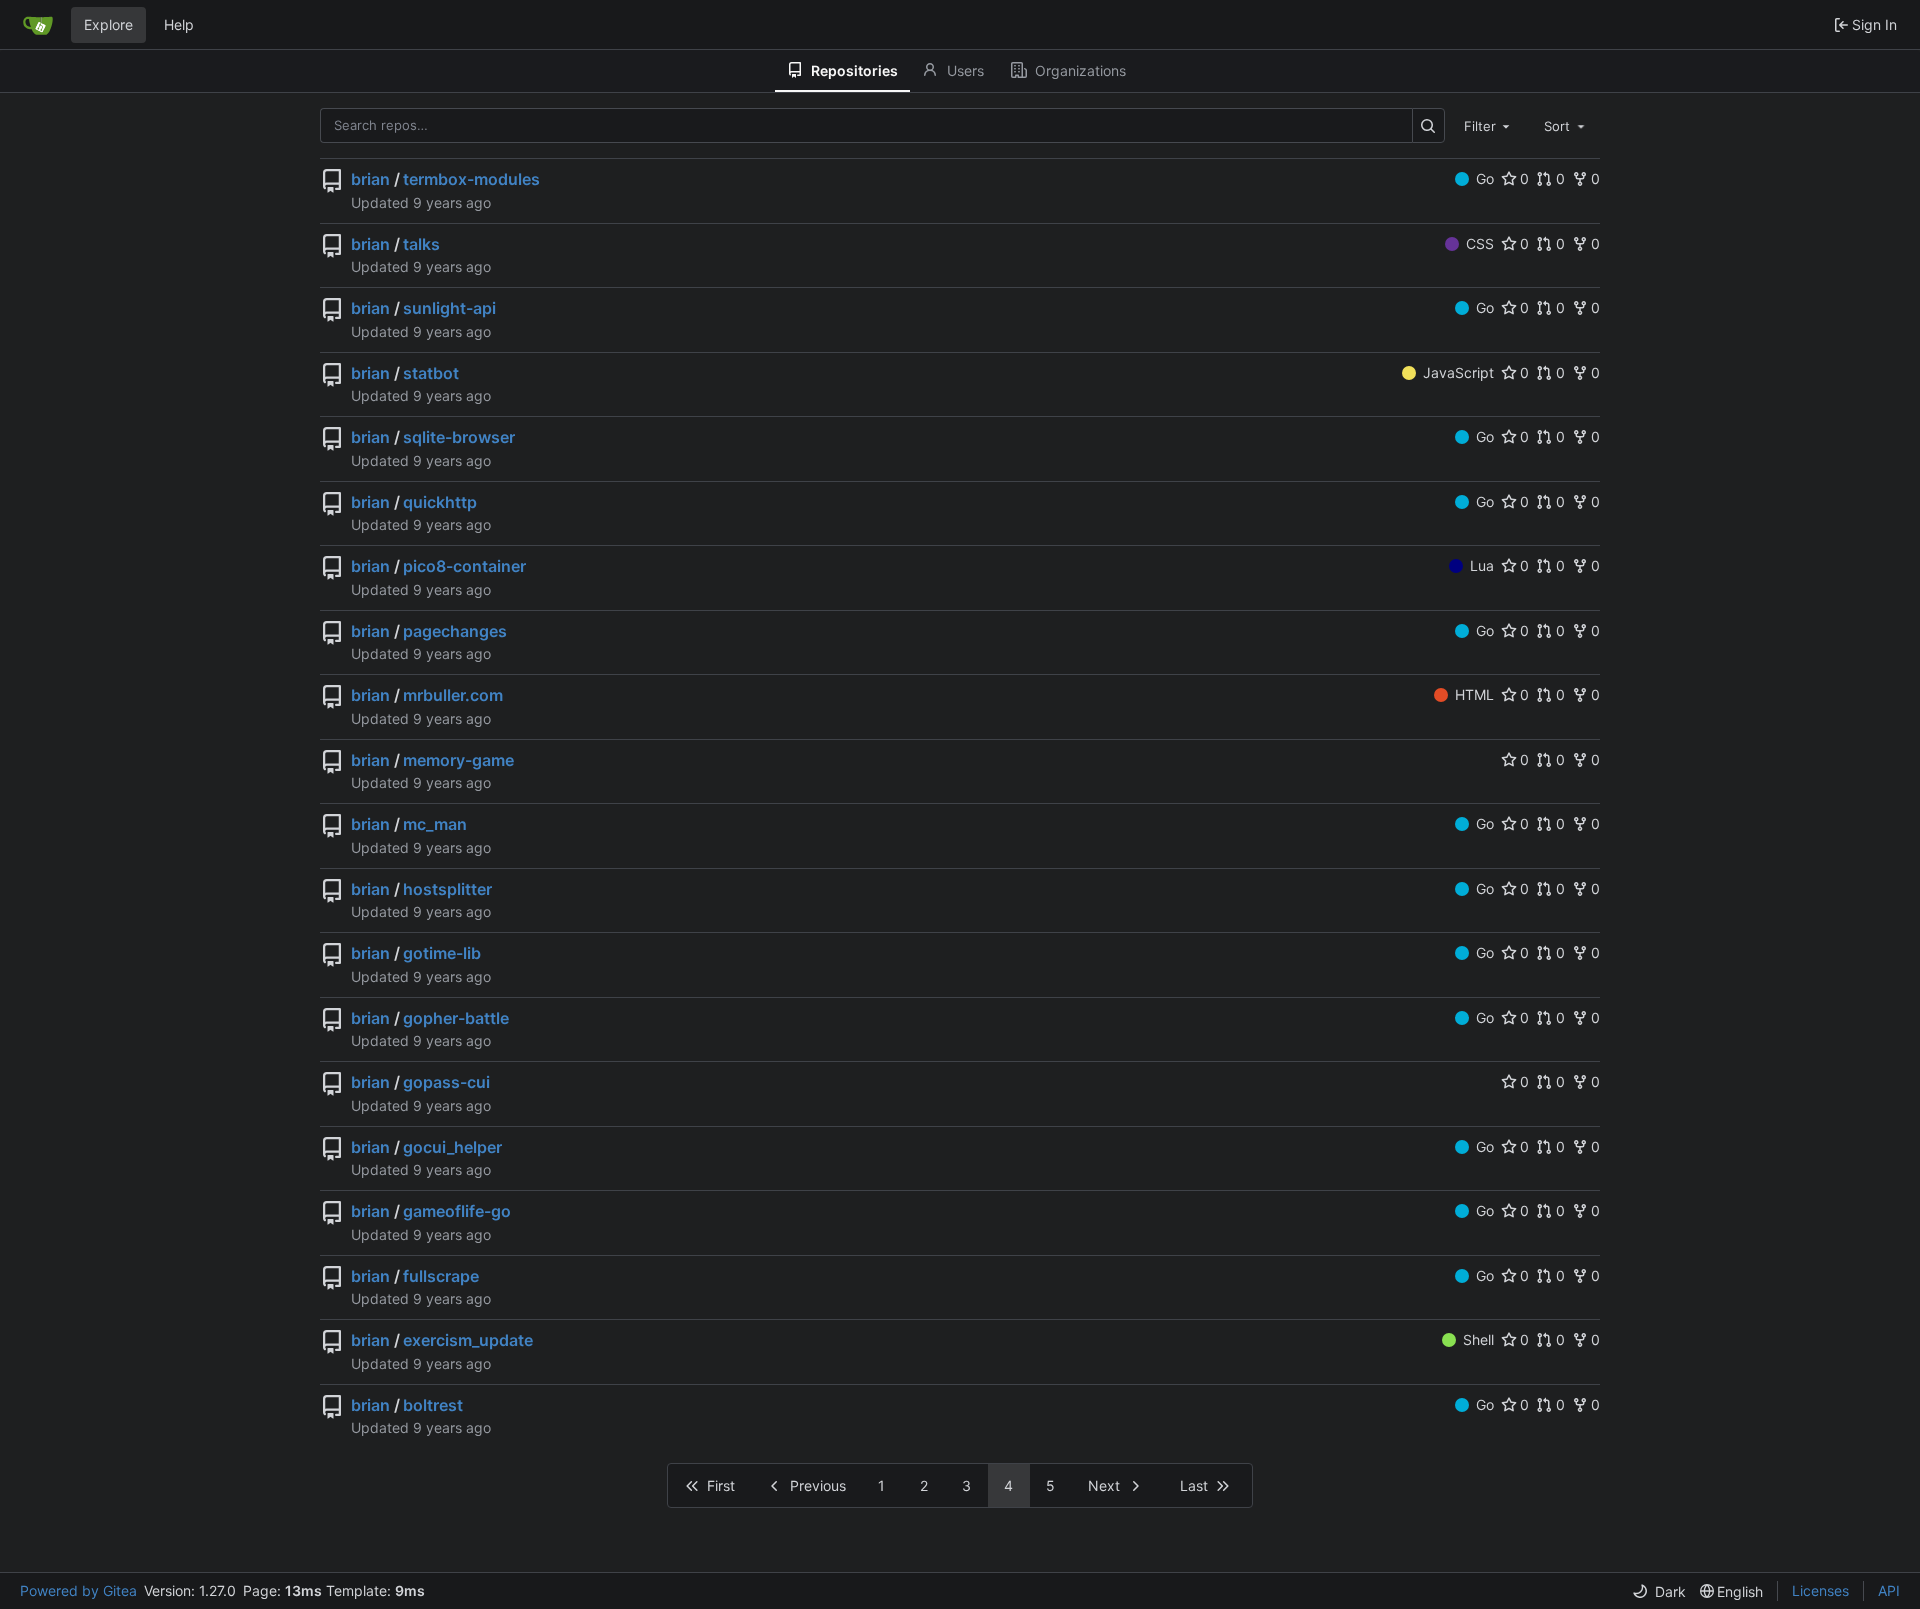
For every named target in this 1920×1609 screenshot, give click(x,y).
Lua (1482, 565)
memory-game (458, 760)
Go (1485, 178)
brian (370, 179)
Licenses (1820, 1590)
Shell (1478, 1339)
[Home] (38, 25)
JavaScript (1458, 372)
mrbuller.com (453, 695)
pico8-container (464, 566)
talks (421, 244)
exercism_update (468, 1340)
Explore (108, 24)
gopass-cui (446, 1082)
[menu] (1659, 1591)
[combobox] (1489, 125)
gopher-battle (456, 1018)
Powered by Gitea (78, 1590)
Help (179, 24)
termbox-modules (471, 179)
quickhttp (440, 502)
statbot (431, 373)
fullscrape (441, 1276)
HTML (1474, 694)
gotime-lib (442, 953)
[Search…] (1428, 125)
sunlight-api (449, 308)
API (1889, 1590)
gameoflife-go (457, 1211)
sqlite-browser (459, 437)
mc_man (435, 824)
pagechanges (455, 631)
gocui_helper (452, 1147)
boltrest (433, 1405)
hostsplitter (447, 889)
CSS (1480, 243)
